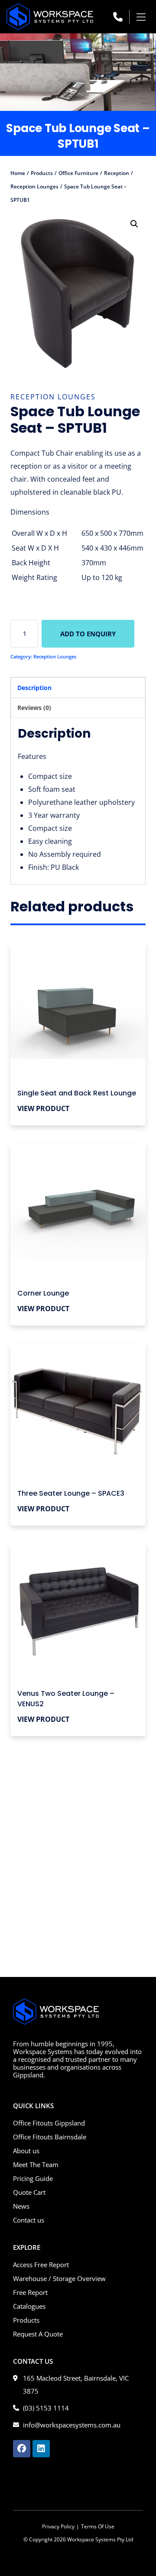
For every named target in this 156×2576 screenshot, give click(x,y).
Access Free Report (41, 2265)
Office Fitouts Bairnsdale (50, 2137)
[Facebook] (22, 2449)
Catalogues (29, 2306)
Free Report (30, 2292)
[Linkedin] (41, 2449)
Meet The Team (36, 2164)
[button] (142, 17)
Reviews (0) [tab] (34, 708)
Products (26, 2320)
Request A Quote (38, 2334)
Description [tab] (34, 688)
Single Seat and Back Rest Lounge (77, 1093)
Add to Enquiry (88, 634)
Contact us (29, 2220)
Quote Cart (29, 2192)
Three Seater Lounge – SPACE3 (71, 1493)
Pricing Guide (33, 2178)
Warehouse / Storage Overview (59, 2278)
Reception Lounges (53, 397)
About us (26, 2151)
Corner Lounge (43, 1293)
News (21, 2206)
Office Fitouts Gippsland (49, 2123)
